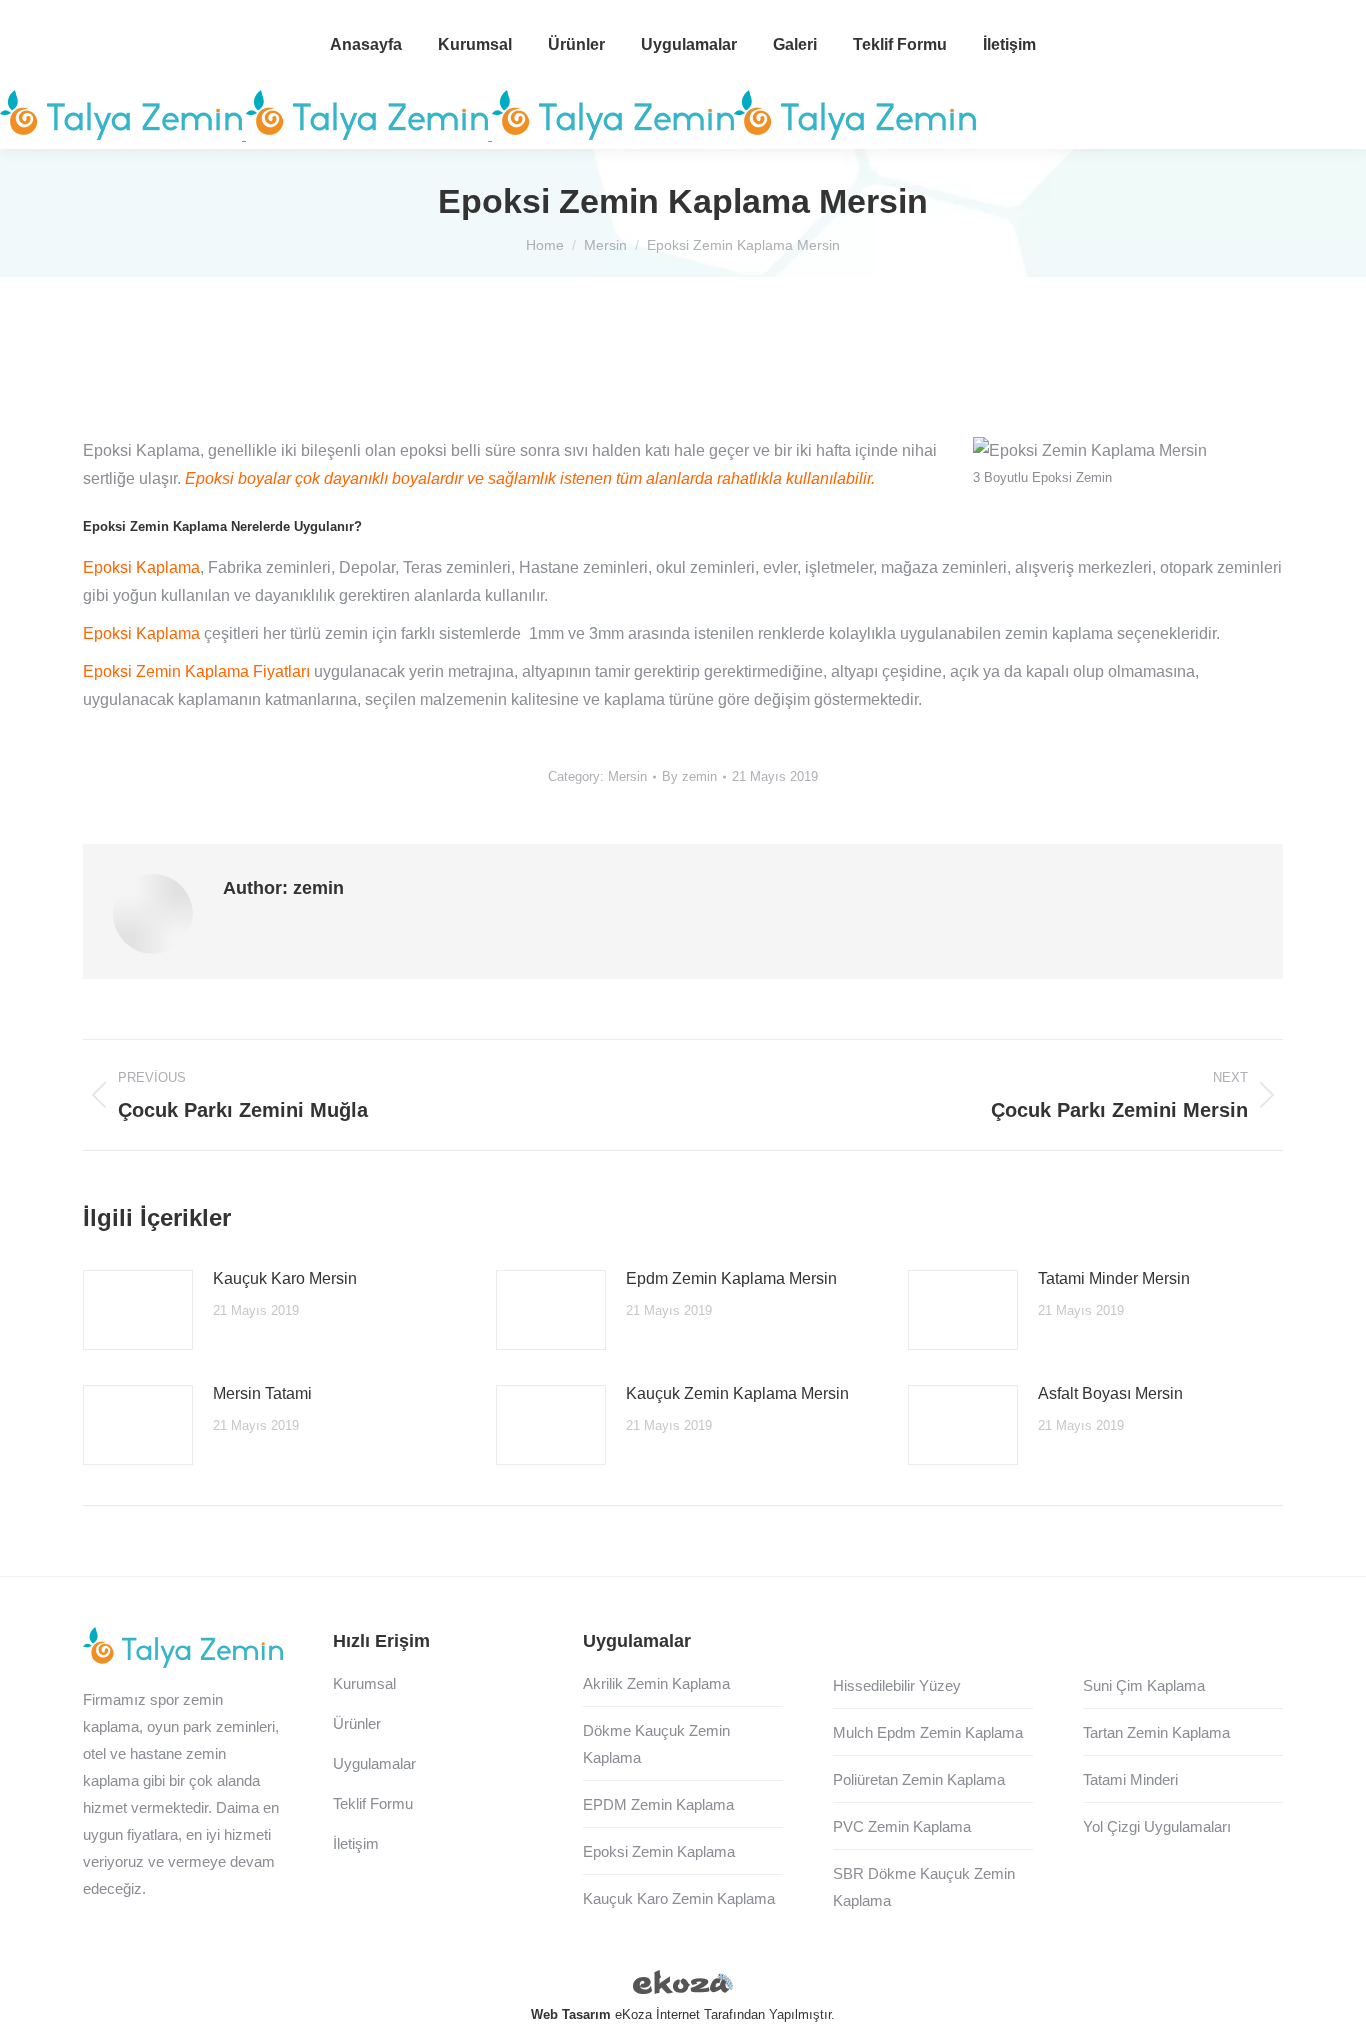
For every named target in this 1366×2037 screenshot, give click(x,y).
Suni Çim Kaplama (1144, 1685)
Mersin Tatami (262, 1393)
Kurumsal (364, 1683)
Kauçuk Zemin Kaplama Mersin (737, 1393)
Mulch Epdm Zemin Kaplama (928, 1732)
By (689, 776)
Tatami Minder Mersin (1114, 1278)
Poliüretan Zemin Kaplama (919, 1779)
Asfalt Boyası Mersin (1110, 1393)
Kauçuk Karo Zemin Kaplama (679, 1898)
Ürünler (357, 1723)
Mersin (627, 776)
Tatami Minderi (1130, 1779)
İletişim (356, 1843)
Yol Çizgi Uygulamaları (1157, 1826)
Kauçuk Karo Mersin (285, 1278)
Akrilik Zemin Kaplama (656, 1683)
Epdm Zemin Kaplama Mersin (731, 1278)
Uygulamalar (374, 1763)
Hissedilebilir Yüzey (897, 1685)
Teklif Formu (373, 1803)
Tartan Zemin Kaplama (1156, 1732)
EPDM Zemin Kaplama (658, 1804)
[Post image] (138, 1310)
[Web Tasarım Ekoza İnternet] (683, 1986)
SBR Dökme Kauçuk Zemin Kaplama (924, 1887)
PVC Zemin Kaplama (902, 1826)
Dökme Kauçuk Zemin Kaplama (656, 1744)
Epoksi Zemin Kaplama (659, 1851)
